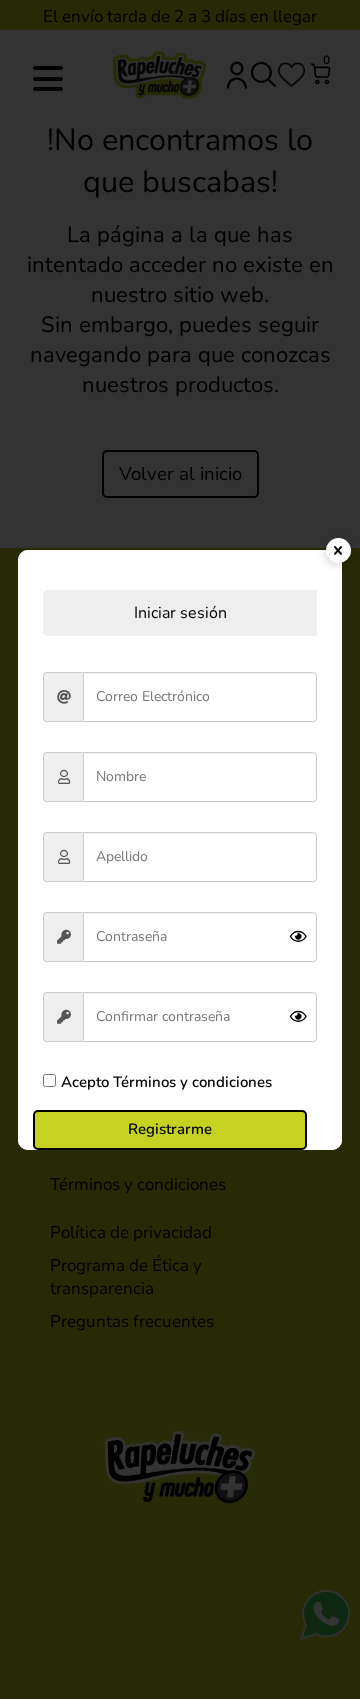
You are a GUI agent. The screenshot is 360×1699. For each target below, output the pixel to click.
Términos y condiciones (190, 1082)
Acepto (166, 1082)
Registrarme (170, 1129)
